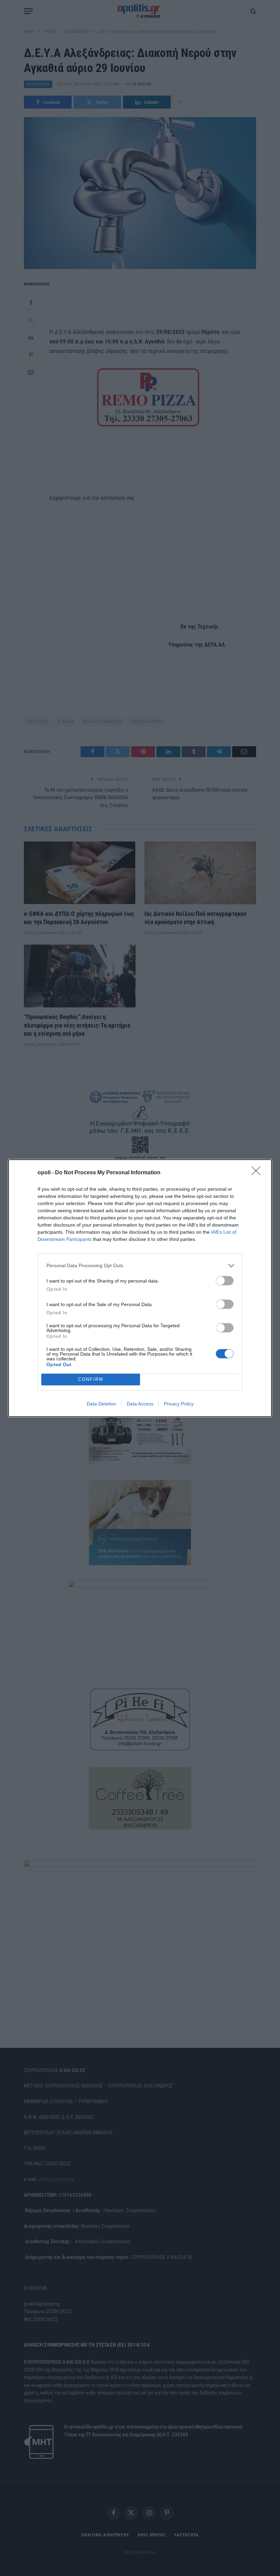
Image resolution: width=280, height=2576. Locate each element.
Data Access (140, 1404)
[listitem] (140, 1266)
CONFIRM (91, 1379)
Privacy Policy (179, 1404)
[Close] (258, 1173)
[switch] (225, 1281)
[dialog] (140, 1288)
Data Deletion (101, 1404)
